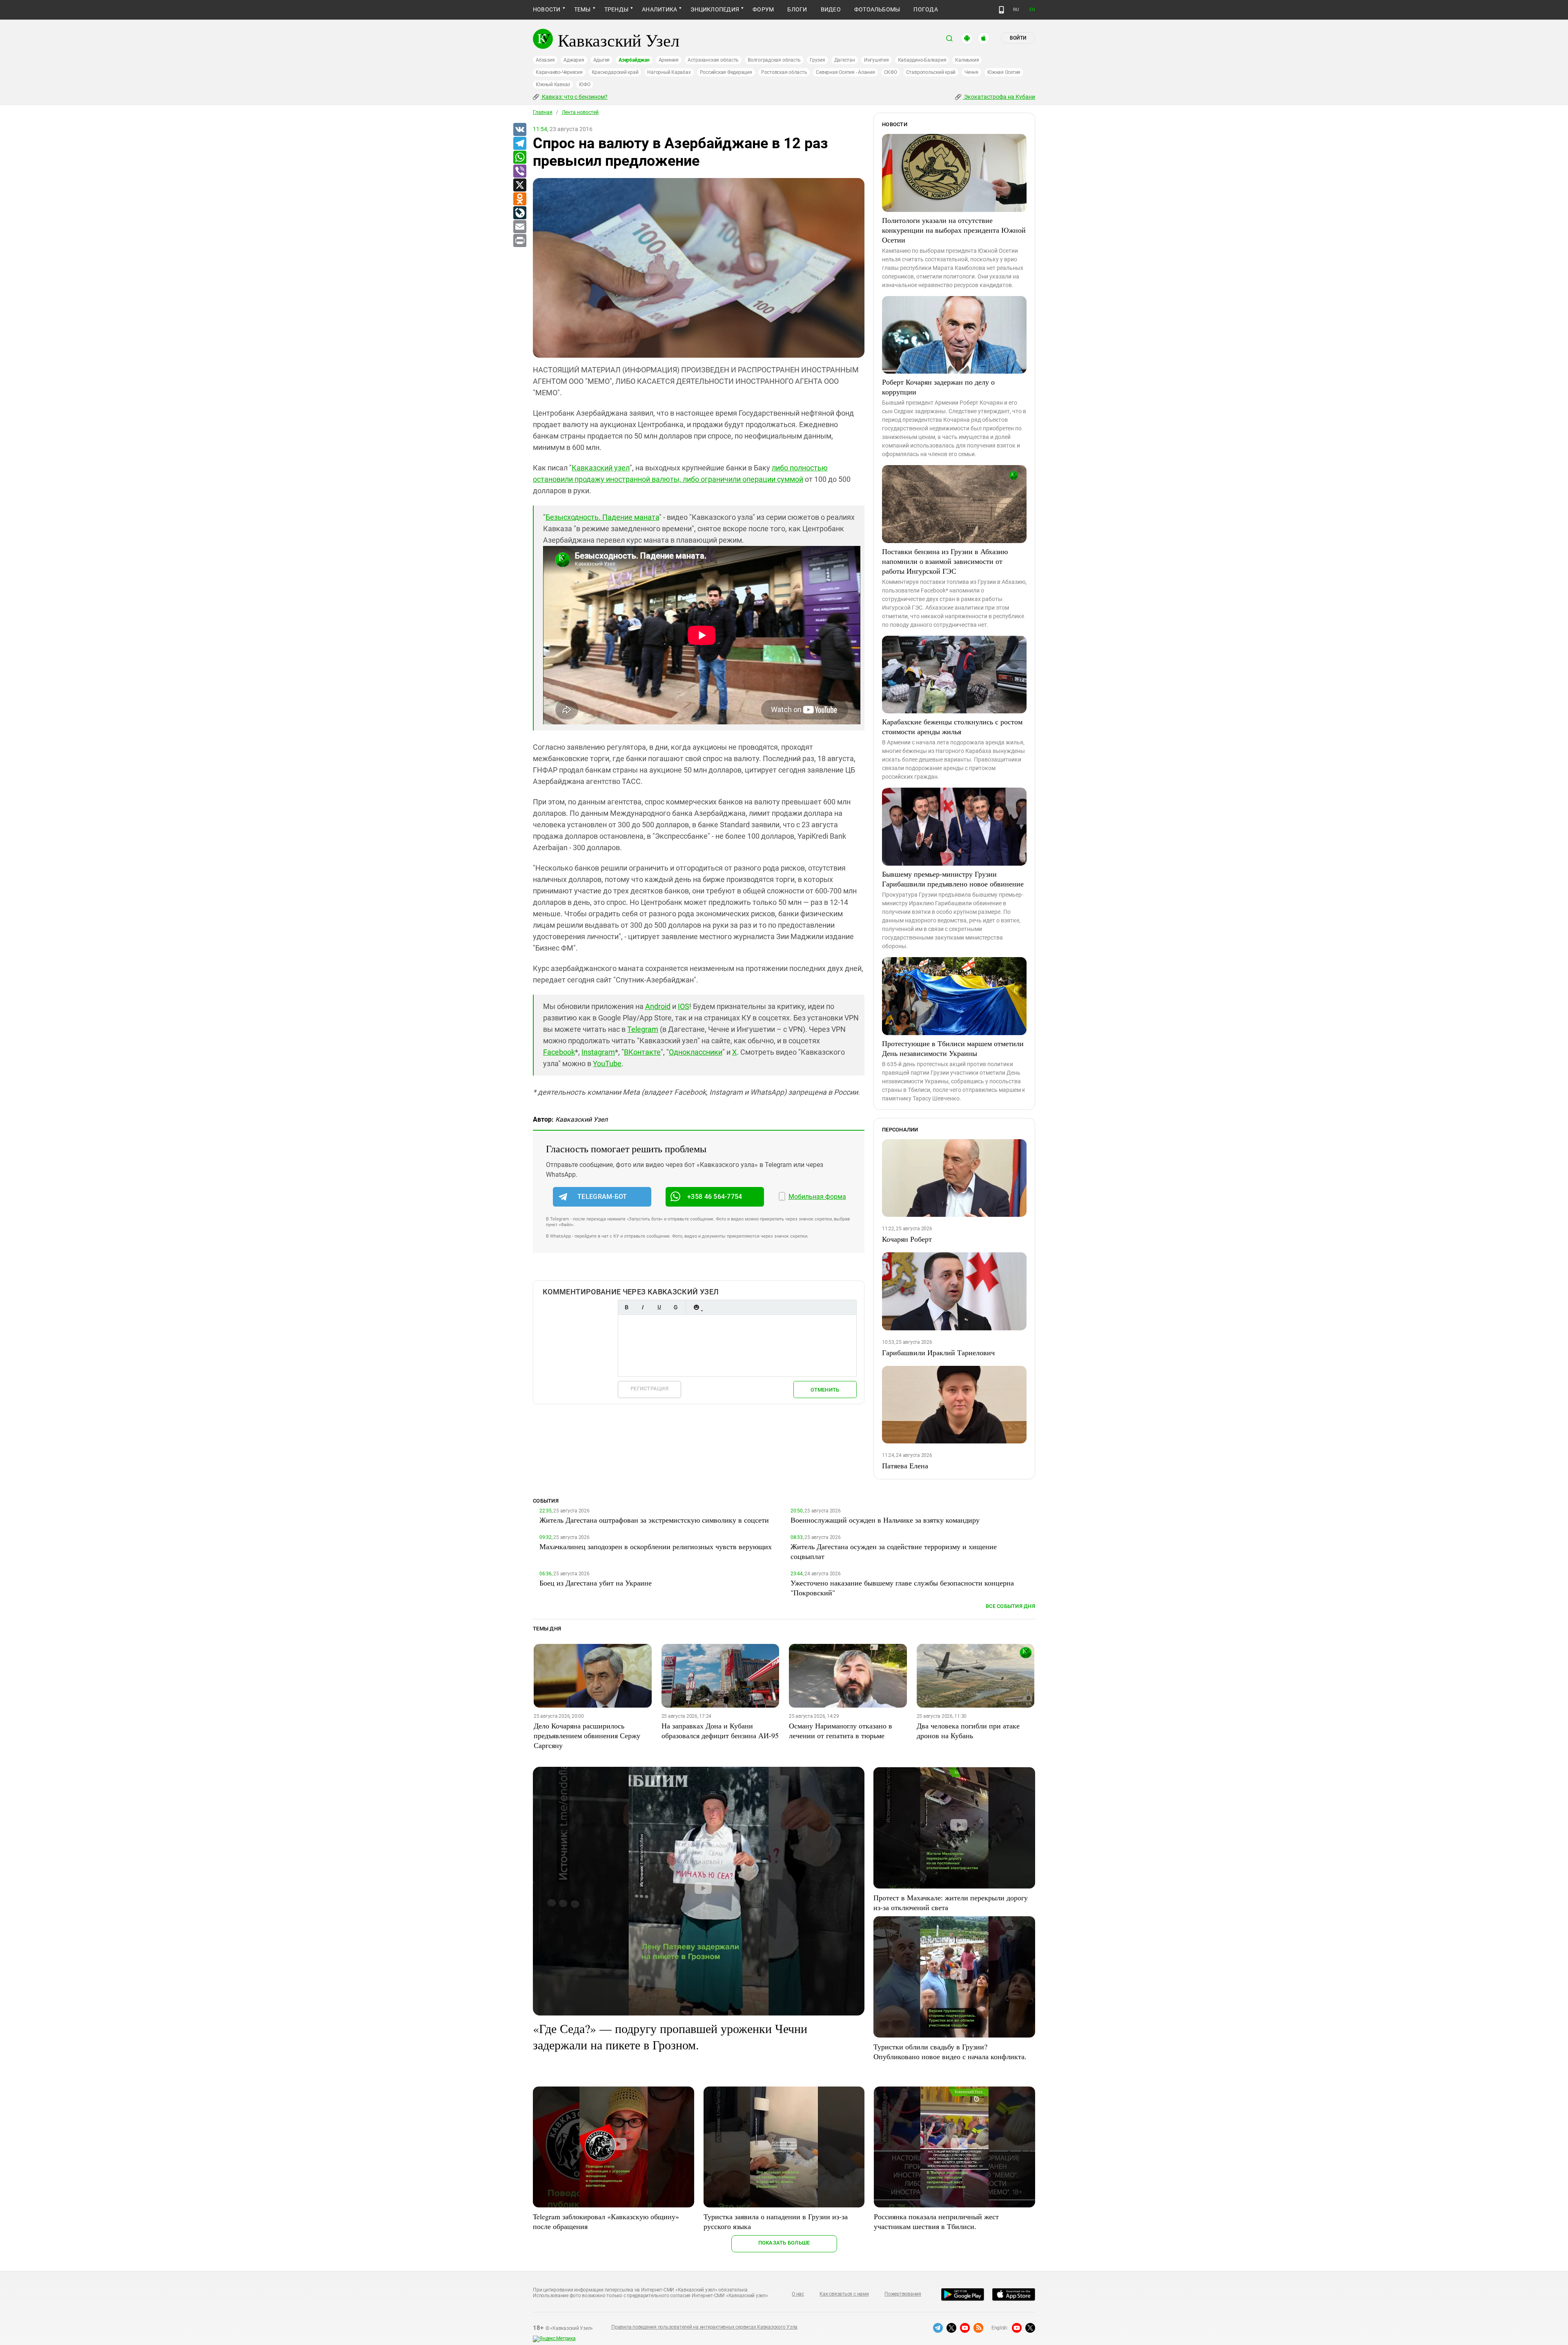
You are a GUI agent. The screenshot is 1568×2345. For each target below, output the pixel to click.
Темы (582, 9)
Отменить (825, 1390)
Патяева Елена (905, 1465)
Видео (831, 9)
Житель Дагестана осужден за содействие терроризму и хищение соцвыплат (894, 1551)
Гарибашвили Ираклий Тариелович (938, 1352)
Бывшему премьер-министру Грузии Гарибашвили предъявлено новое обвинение (953, 879)
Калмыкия (967, 60)
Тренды (616, 9)
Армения (669, 60)
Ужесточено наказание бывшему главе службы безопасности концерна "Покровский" (902, 1588)
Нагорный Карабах (669, 72)
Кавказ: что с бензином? (574, 97)
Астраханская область (713, 60)
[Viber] (519, 171)
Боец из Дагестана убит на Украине (596, 1583)
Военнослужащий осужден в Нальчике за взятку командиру (885, 1520)
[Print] (519, 241)
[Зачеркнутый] (675, 1307)
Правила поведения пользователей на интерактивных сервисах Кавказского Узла (704, 2327)
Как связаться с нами (844, 2294)
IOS (684, 1006)
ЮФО (585, 85)
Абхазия (545, 60)
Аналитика (659, 9)
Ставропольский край (931, 72)
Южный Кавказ (553, 85)
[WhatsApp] (519, 158)
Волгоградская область (774, 60)
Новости (547, 9)
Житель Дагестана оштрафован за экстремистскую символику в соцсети (654, 1520)
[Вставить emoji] (696, 1307)
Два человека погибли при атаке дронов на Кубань (968, 1730)
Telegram (643, 1029)
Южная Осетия (1004, 72)
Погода (925, 9)
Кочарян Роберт (907, 1239)
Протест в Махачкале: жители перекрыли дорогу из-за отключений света (951, 1902)
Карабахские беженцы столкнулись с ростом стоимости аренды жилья (952, 726)
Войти (1018, 38)
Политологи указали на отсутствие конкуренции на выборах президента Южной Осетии (954, 230)
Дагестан (845, 60)
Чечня (971, 72)
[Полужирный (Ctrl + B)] (626, 1307)
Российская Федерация (726, 72)
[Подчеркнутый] (659, 1307)
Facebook (559, 1052)
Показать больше (784, 2243)
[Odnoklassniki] (519, 199)
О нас (798, 2294)
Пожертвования (903, 2294)
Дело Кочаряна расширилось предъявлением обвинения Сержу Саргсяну (587, 1735)
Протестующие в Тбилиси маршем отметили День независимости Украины (953, 1048)
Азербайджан (634, 60)
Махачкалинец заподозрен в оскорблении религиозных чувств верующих (656, 1546)
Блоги (797, 9)
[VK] (519, 130)
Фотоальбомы (877, 9)
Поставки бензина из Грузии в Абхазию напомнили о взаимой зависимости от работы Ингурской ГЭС (945, 561)
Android (658, 1006)
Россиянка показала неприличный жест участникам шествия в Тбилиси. (936, 2221)
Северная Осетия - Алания (845, 72)
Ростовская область (784, 72)
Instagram (598, 1052)
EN (1032, 10)
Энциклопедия (715, 9)
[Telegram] (519, 144)
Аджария (574, 60)
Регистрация (649, 1389)
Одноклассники (696, 1052)
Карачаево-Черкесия (559, 72)
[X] (519, 185)
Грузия (817, 60)
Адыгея (602, 60)
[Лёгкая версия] (1001, 10)
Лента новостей (580, 112)
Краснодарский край (615, 72)
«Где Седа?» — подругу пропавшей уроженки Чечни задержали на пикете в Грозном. (670, 2036)
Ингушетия (876, 60)
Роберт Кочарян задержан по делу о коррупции (938, 387)
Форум (763, 9)
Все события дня (1010, 1606)
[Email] (519, 227)
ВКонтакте (642, 1052)
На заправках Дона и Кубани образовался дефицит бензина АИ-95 (720, 1730)
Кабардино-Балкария (922, 60)
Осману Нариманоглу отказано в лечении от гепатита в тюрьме (841, 1730)
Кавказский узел (601, 468)
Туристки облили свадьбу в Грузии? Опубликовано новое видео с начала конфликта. (950, 2051)
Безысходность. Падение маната (602, 517)
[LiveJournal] (519, 213)
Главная (543, 112)
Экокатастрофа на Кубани (999, 97)
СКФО (891, 72)
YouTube (607, 1063)
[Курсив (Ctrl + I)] (643, 1307)
